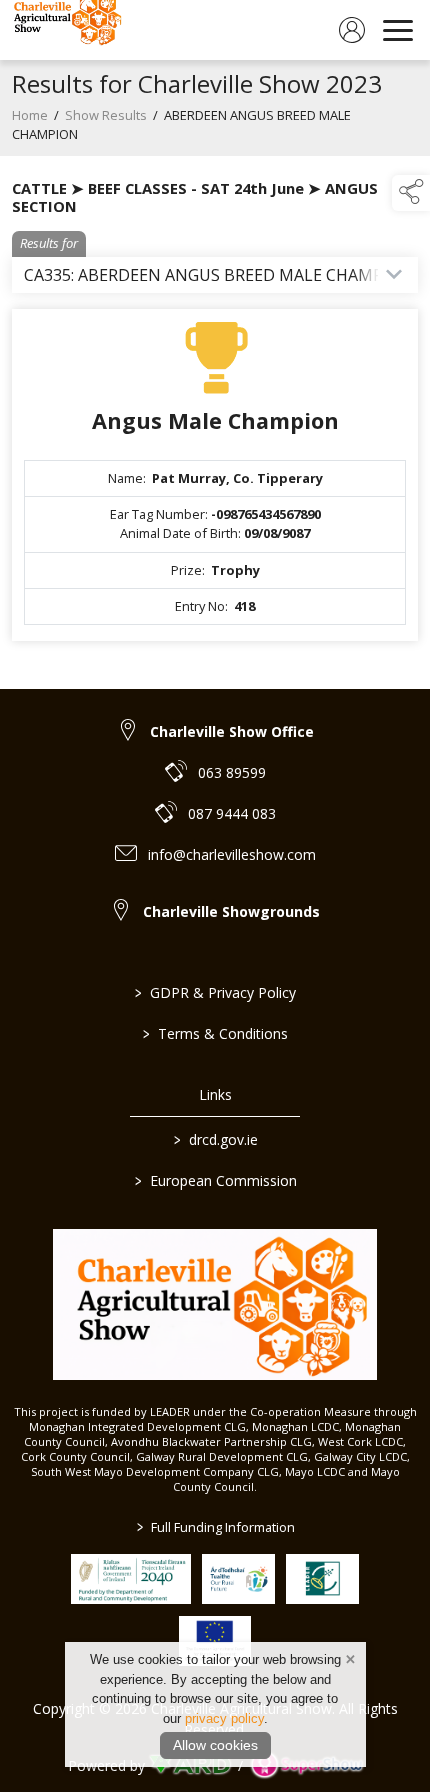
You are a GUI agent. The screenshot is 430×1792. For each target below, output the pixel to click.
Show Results (106, 115)
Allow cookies (215, 1745)
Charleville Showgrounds (231, 911)
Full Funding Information (215, 1527)
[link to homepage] (65, 30)
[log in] (352, 30)
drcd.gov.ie (215, 1139)
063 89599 (232, 772)
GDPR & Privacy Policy (215, 992)
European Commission (215, 1180)
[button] (411, 193)
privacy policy (224, 1718)
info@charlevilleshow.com (232, 854)
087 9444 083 (232, 813)
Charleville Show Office (232, 731)
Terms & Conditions (215, 1033)
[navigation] (398, 30)
